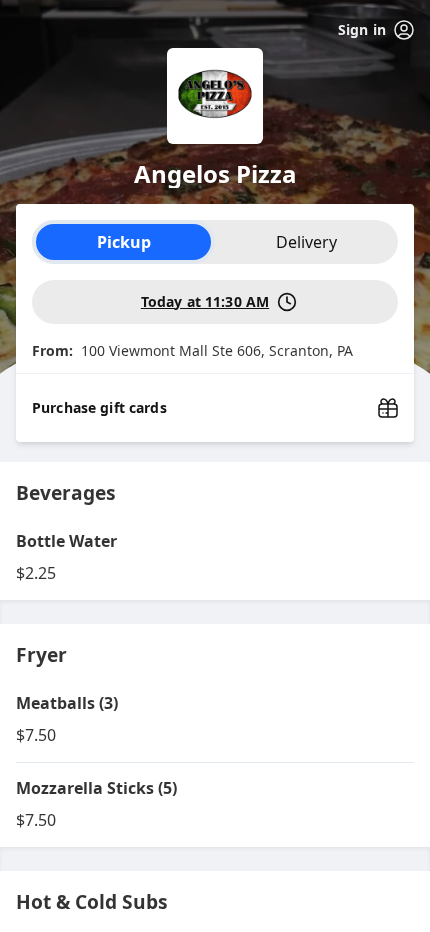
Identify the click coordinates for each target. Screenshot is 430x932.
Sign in (362, 29)
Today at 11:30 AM (205, 301)
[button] (215, 558)
